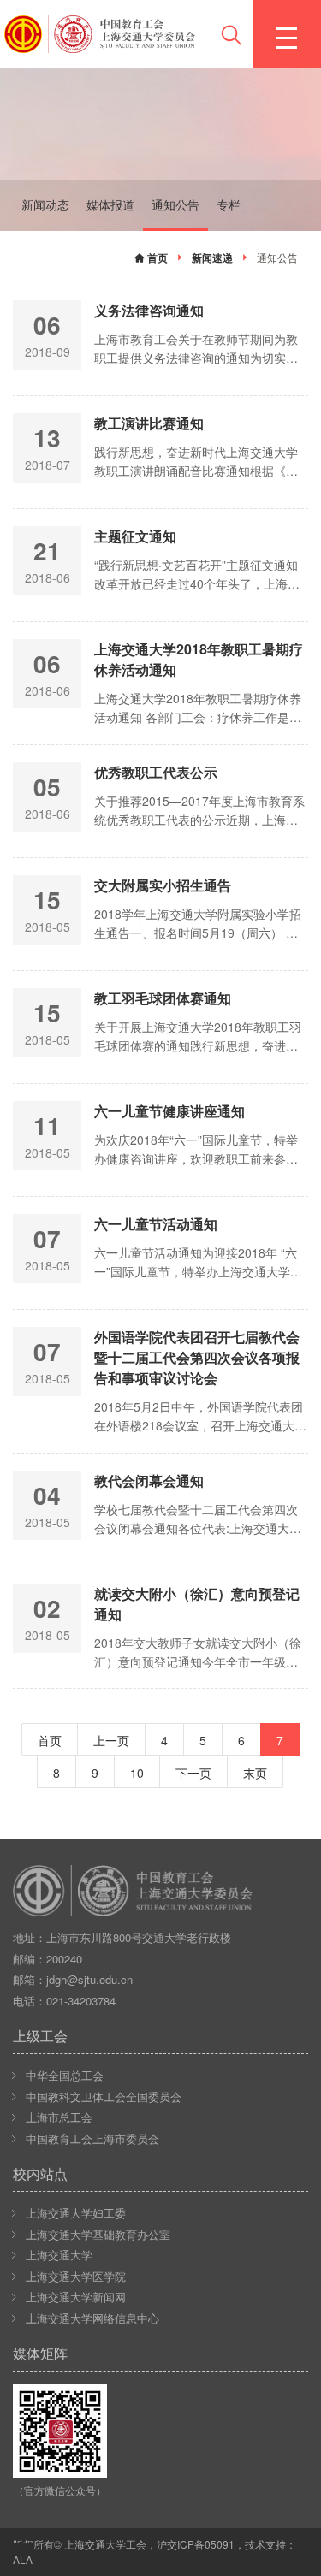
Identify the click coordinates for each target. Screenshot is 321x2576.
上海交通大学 (59, 2255)
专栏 (229, 204)
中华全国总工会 (65, 2075)
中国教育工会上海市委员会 (92, 2138)
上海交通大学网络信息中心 (92, 2318)
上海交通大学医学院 (76, 2276)
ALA (23, 2559)
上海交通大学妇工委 (76, 2213)
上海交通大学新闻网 (76, 2297)
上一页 (111, 1740)
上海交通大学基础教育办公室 (98, 2234)
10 (137, 1773)
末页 (255, 1773)
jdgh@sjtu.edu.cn (89, 1979)
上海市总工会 (59, 2117)
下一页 (193, 1773)
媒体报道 (110, 204)
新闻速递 (212, 258)
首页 (156, 258)
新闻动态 (45, 204)
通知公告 (175, 204)
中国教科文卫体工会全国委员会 (104, 2096)
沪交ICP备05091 (196, 2544)
